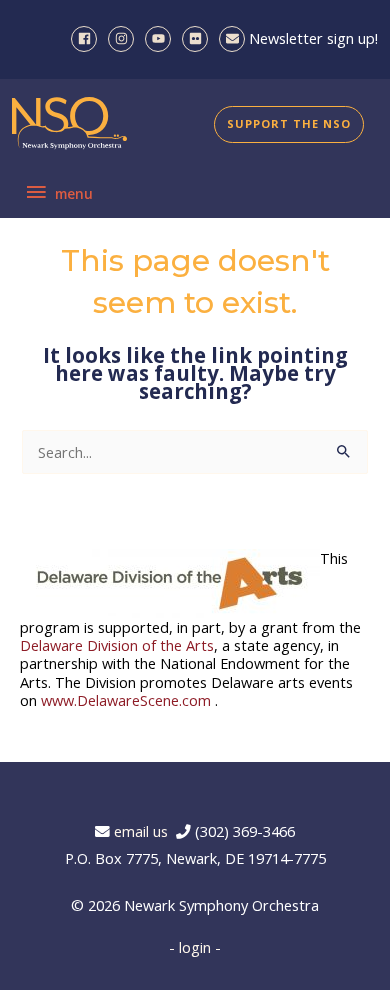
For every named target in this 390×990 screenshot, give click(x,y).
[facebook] (87, 39)
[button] (289, 124)
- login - (195, 947)
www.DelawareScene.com (126, 700)
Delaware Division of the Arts (117, 645)
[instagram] (124, 39)
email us (145, 831)
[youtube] (161, 39)
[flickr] (198, 39)
